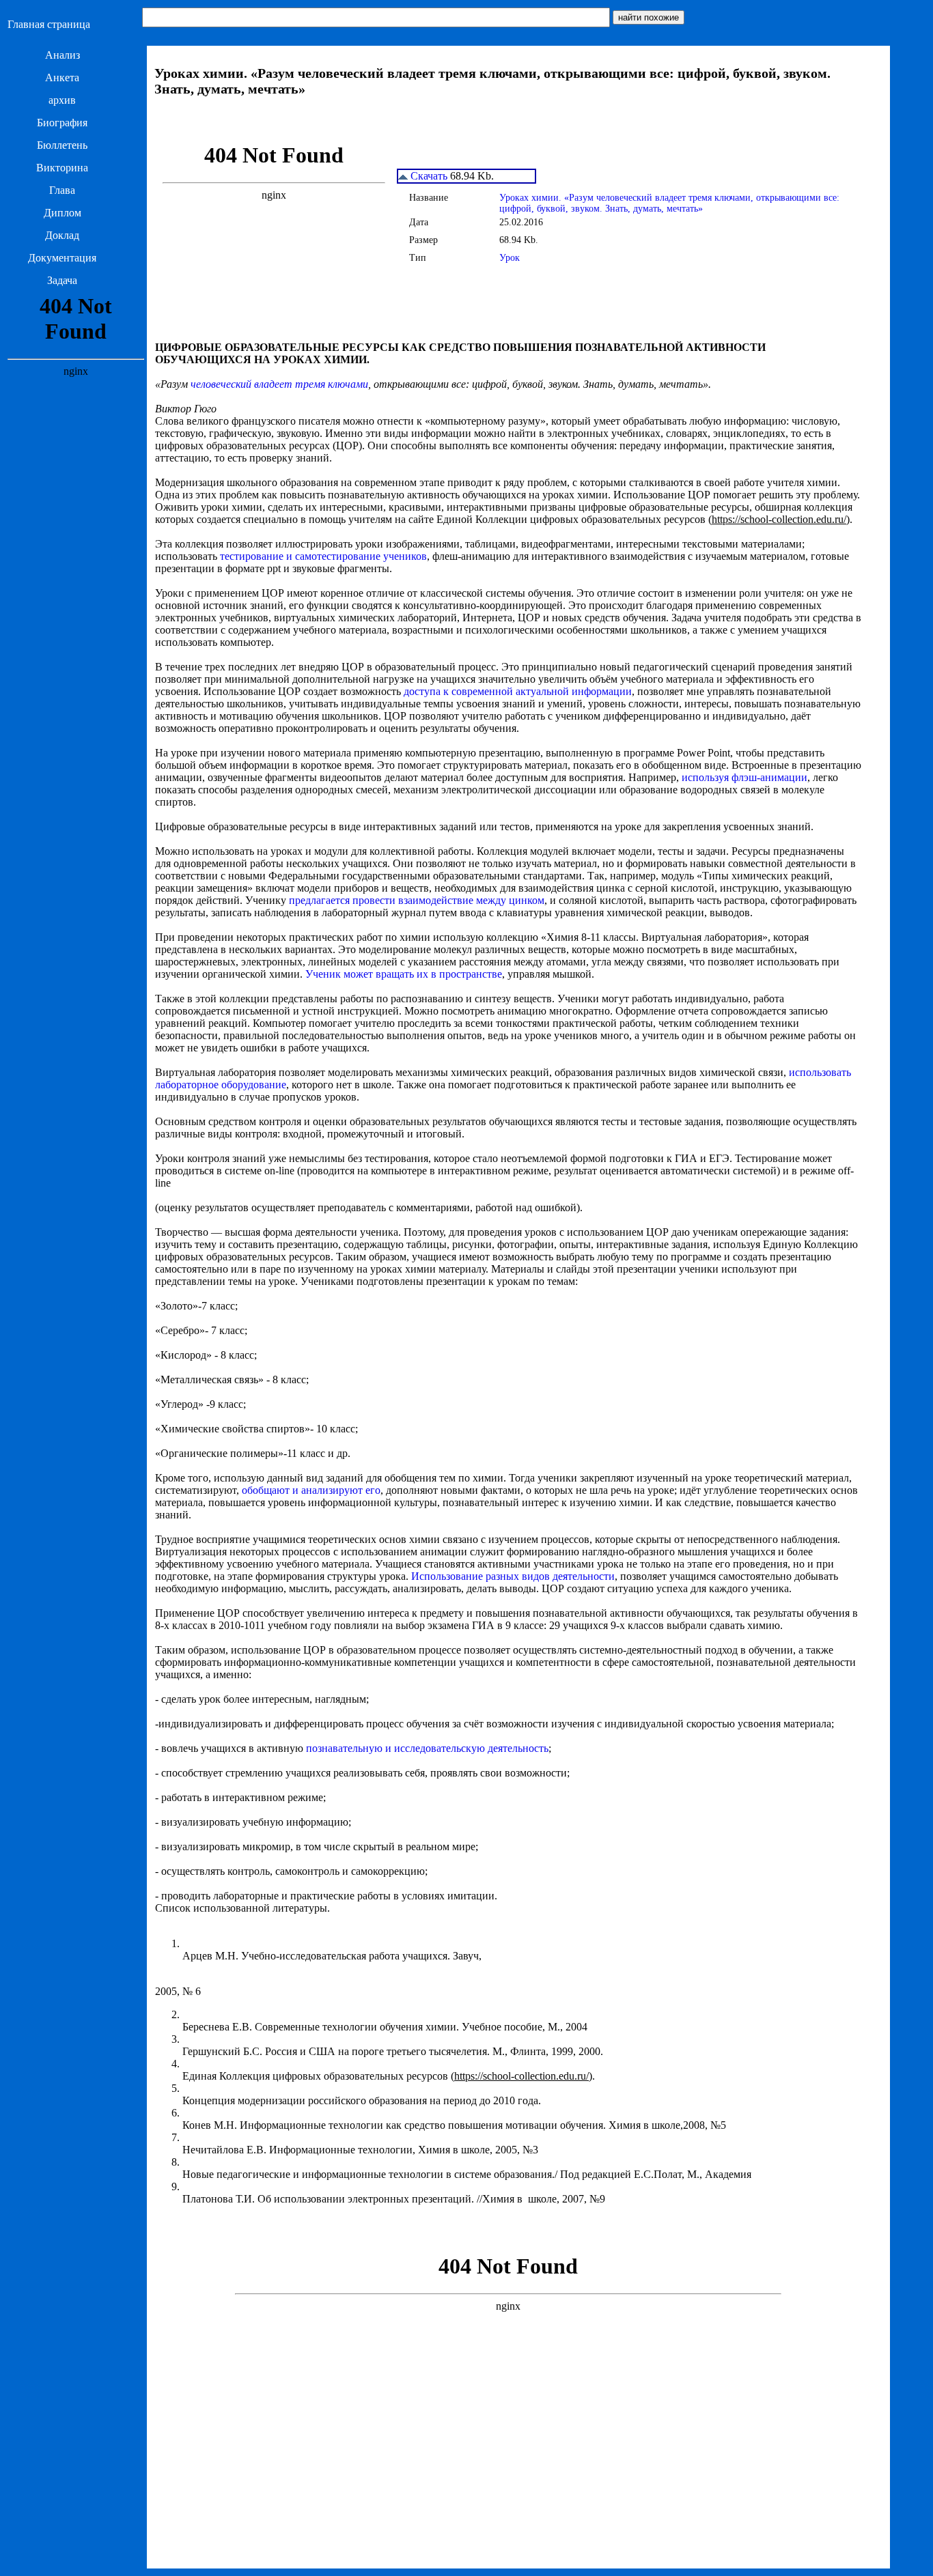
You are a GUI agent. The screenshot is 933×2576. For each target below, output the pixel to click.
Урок (510, 258)
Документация (62, 258)
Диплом (62, 213)
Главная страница (49, 24)
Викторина (62, 168)
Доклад (62, 235)
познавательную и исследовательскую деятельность (427, 1748)
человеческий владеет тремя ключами (279, 384)
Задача (62, 280)
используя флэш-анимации (744, 777)
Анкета (62, 77)
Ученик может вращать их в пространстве (404, 974)
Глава (62, 190)
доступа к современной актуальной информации (518, 691)
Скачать (428, 176)
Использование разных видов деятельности (513, 1576)
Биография (62, 123)
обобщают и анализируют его (311, 1490)
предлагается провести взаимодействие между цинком (417, 900)
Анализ (62, 55)
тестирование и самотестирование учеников (323, 556)
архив (62, 100)
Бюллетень (62, 145)
